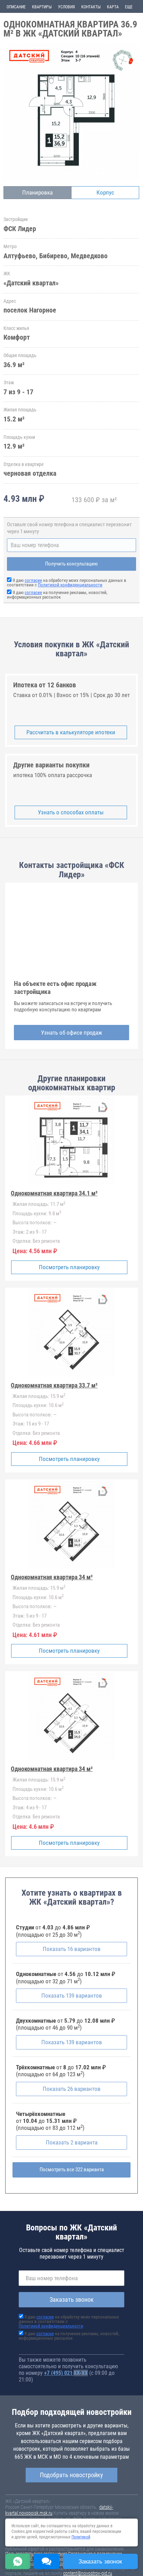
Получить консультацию (71, 564)
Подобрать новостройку (71, 2475)
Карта (113, 7)
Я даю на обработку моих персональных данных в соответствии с (67, 583)
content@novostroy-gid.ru (88, 2573)
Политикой (81, 2537)
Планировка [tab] (37, 192)
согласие (33, 580)
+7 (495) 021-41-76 (66, 2373)
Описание (16, 7)
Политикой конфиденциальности (70, 585)
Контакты (91, 7)
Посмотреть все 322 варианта (72, 2170)
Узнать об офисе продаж (71, 1033)
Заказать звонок (72, 2300)
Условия (66, 7)
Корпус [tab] (105, 192)
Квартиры (42, 7)
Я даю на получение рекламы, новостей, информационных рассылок (57, 595)
